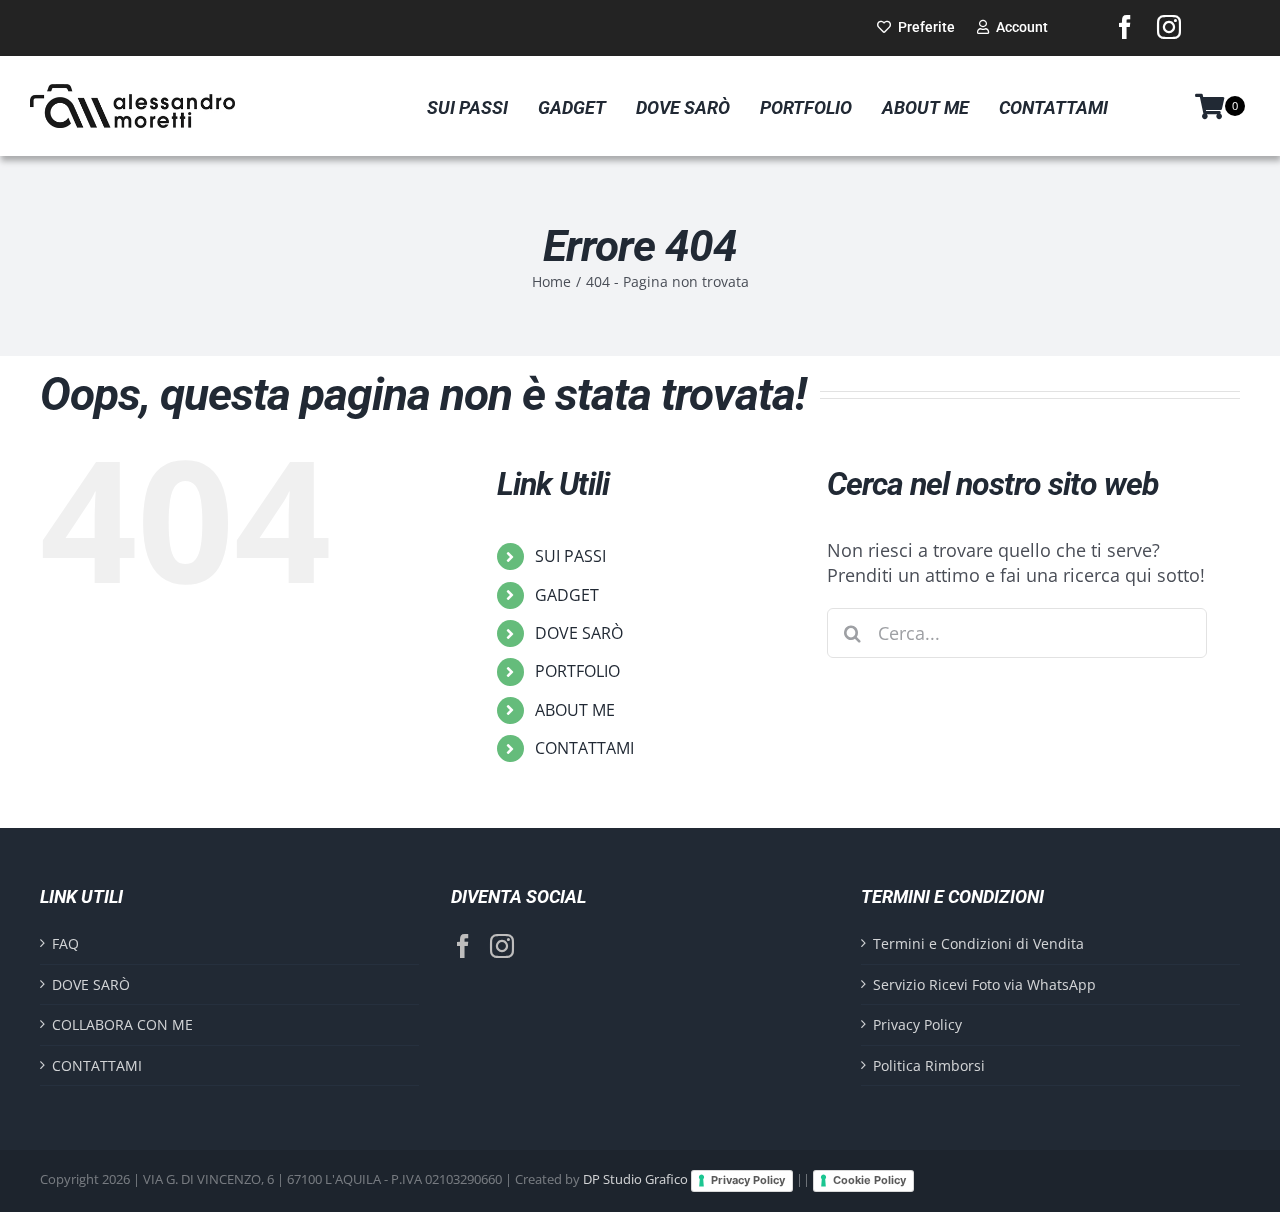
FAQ (65, 943)
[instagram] (1169, 27)
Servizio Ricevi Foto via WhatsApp (984, 984)
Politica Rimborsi (929, 1065)
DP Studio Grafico (635, 1180)
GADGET (567, 595)
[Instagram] (502, 946)
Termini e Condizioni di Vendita (978, 943)
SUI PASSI (570, 556)
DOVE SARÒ (579, 633)
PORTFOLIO (577, 671)
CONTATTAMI (584, 748)
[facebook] (1125, 27)
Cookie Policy (869, 1180)
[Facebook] (463, 946)
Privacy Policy (917, 1024)
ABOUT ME (575, 710)
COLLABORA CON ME (122, 1024)
